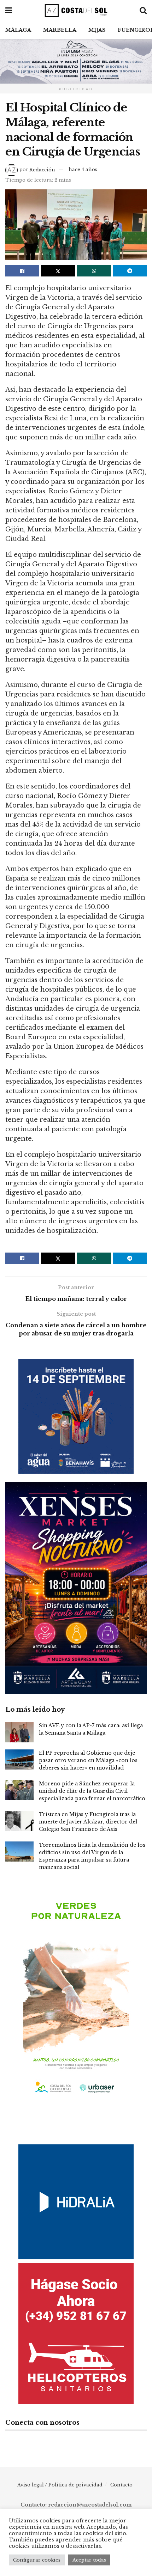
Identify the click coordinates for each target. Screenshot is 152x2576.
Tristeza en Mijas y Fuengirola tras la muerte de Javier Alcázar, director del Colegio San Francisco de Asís (88, 1822)
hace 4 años (83, 169)
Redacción (42, 169)
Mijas (97, 30)
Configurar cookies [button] (37, 2560)
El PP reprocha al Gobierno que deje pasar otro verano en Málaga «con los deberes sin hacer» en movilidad (88, 1760)
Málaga (18, 30)
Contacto (121, 2485)
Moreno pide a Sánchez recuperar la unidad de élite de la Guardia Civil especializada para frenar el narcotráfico (92, 1791)
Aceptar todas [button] (89, 2560)
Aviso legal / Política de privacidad (60, 2485)
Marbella (60, 30)
